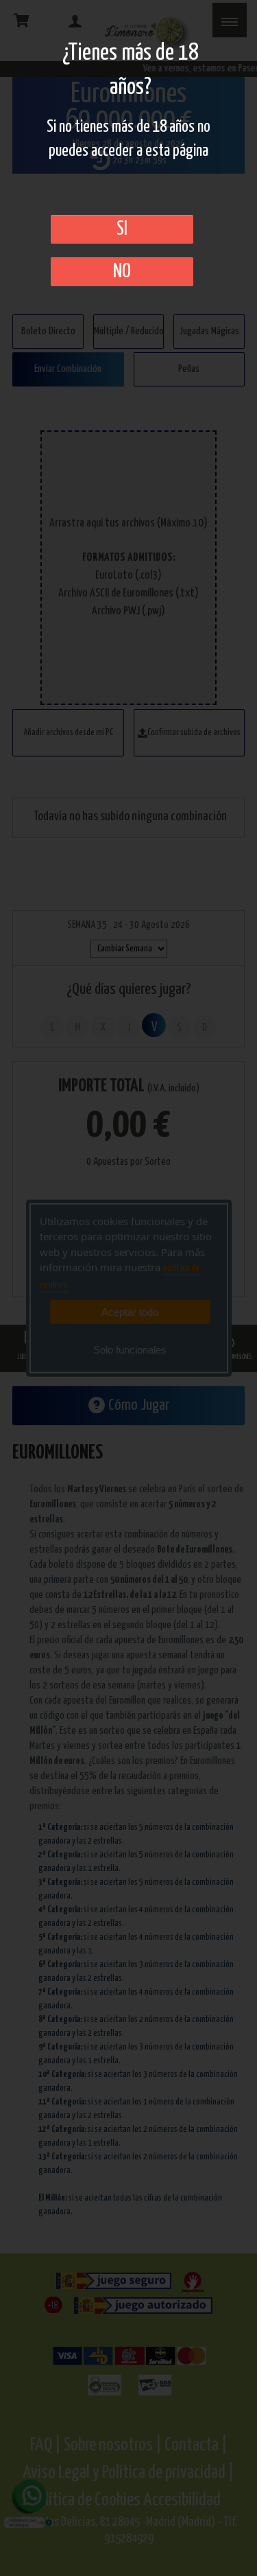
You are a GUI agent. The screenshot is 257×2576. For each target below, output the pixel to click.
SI (122, 229)
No (122, 272)
